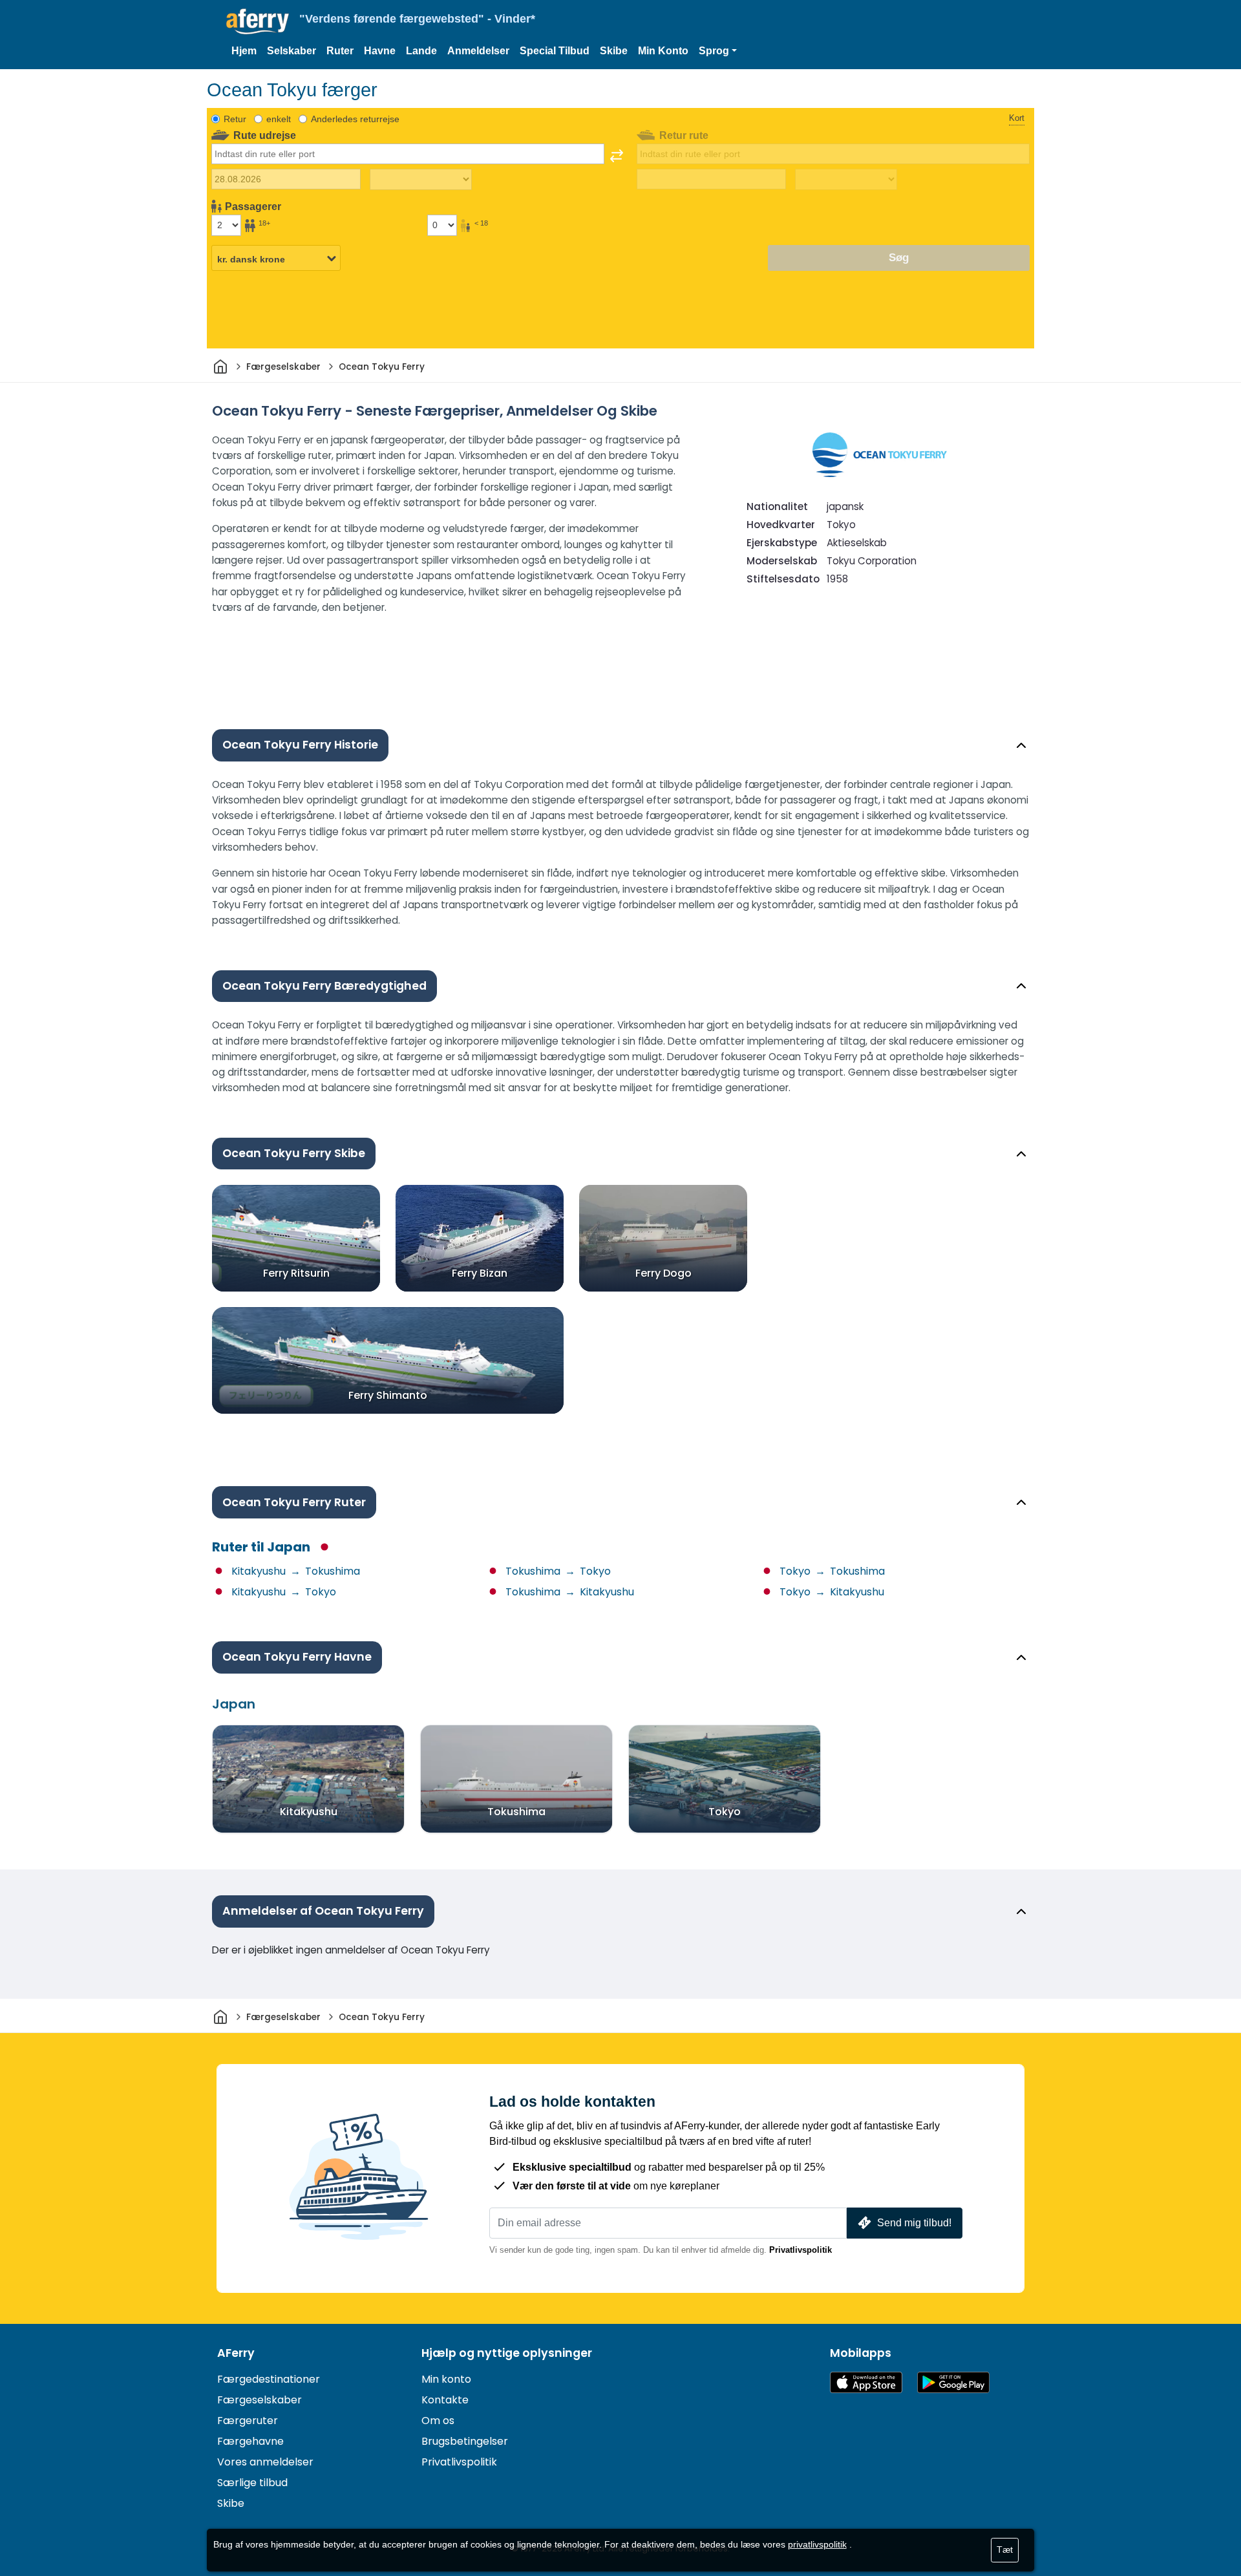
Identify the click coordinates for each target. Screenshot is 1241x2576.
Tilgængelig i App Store (866, 2382)
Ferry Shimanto (388, 1395)
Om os (438, 2421)
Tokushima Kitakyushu (568, 1592)
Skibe (614, 51)
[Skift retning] (617, 156)
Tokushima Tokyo (557, 1571)
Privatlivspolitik (801, 2250)
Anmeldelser (478, 51)
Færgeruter (248, 2421)
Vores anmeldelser (265, 2462)
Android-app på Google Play (953, 2382)
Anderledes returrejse (355, 119)
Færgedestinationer (269, 2379)
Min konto (446, 2379)
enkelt (279, 119)
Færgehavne (250, 2441)
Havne (380, 51)
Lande (421, 51)
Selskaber (292, 51)
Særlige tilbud (252, 2483)
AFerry (236, 2353)
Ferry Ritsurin (296, 1273)
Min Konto (663, 51)
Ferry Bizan (480, 1273)
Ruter (340, 51)
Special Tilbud (555, 51)
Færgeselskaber (260, 2400)
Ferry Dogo (663, 1273)
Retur (235, 119)
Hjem (244, 51)
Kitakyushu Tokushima (294, 1571)
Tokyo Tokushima (831, 1571)
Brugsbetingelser (465, 2441)
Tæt (1005, 2549)
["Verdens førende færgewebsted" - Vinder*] (258, 22)
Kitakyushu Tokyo (282, 1592)
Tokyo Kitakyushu (831, 1592)
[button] (718, 51)
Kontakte (445, 2400)
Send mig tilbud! (914, 2223)
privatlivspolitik (817, 2544)
